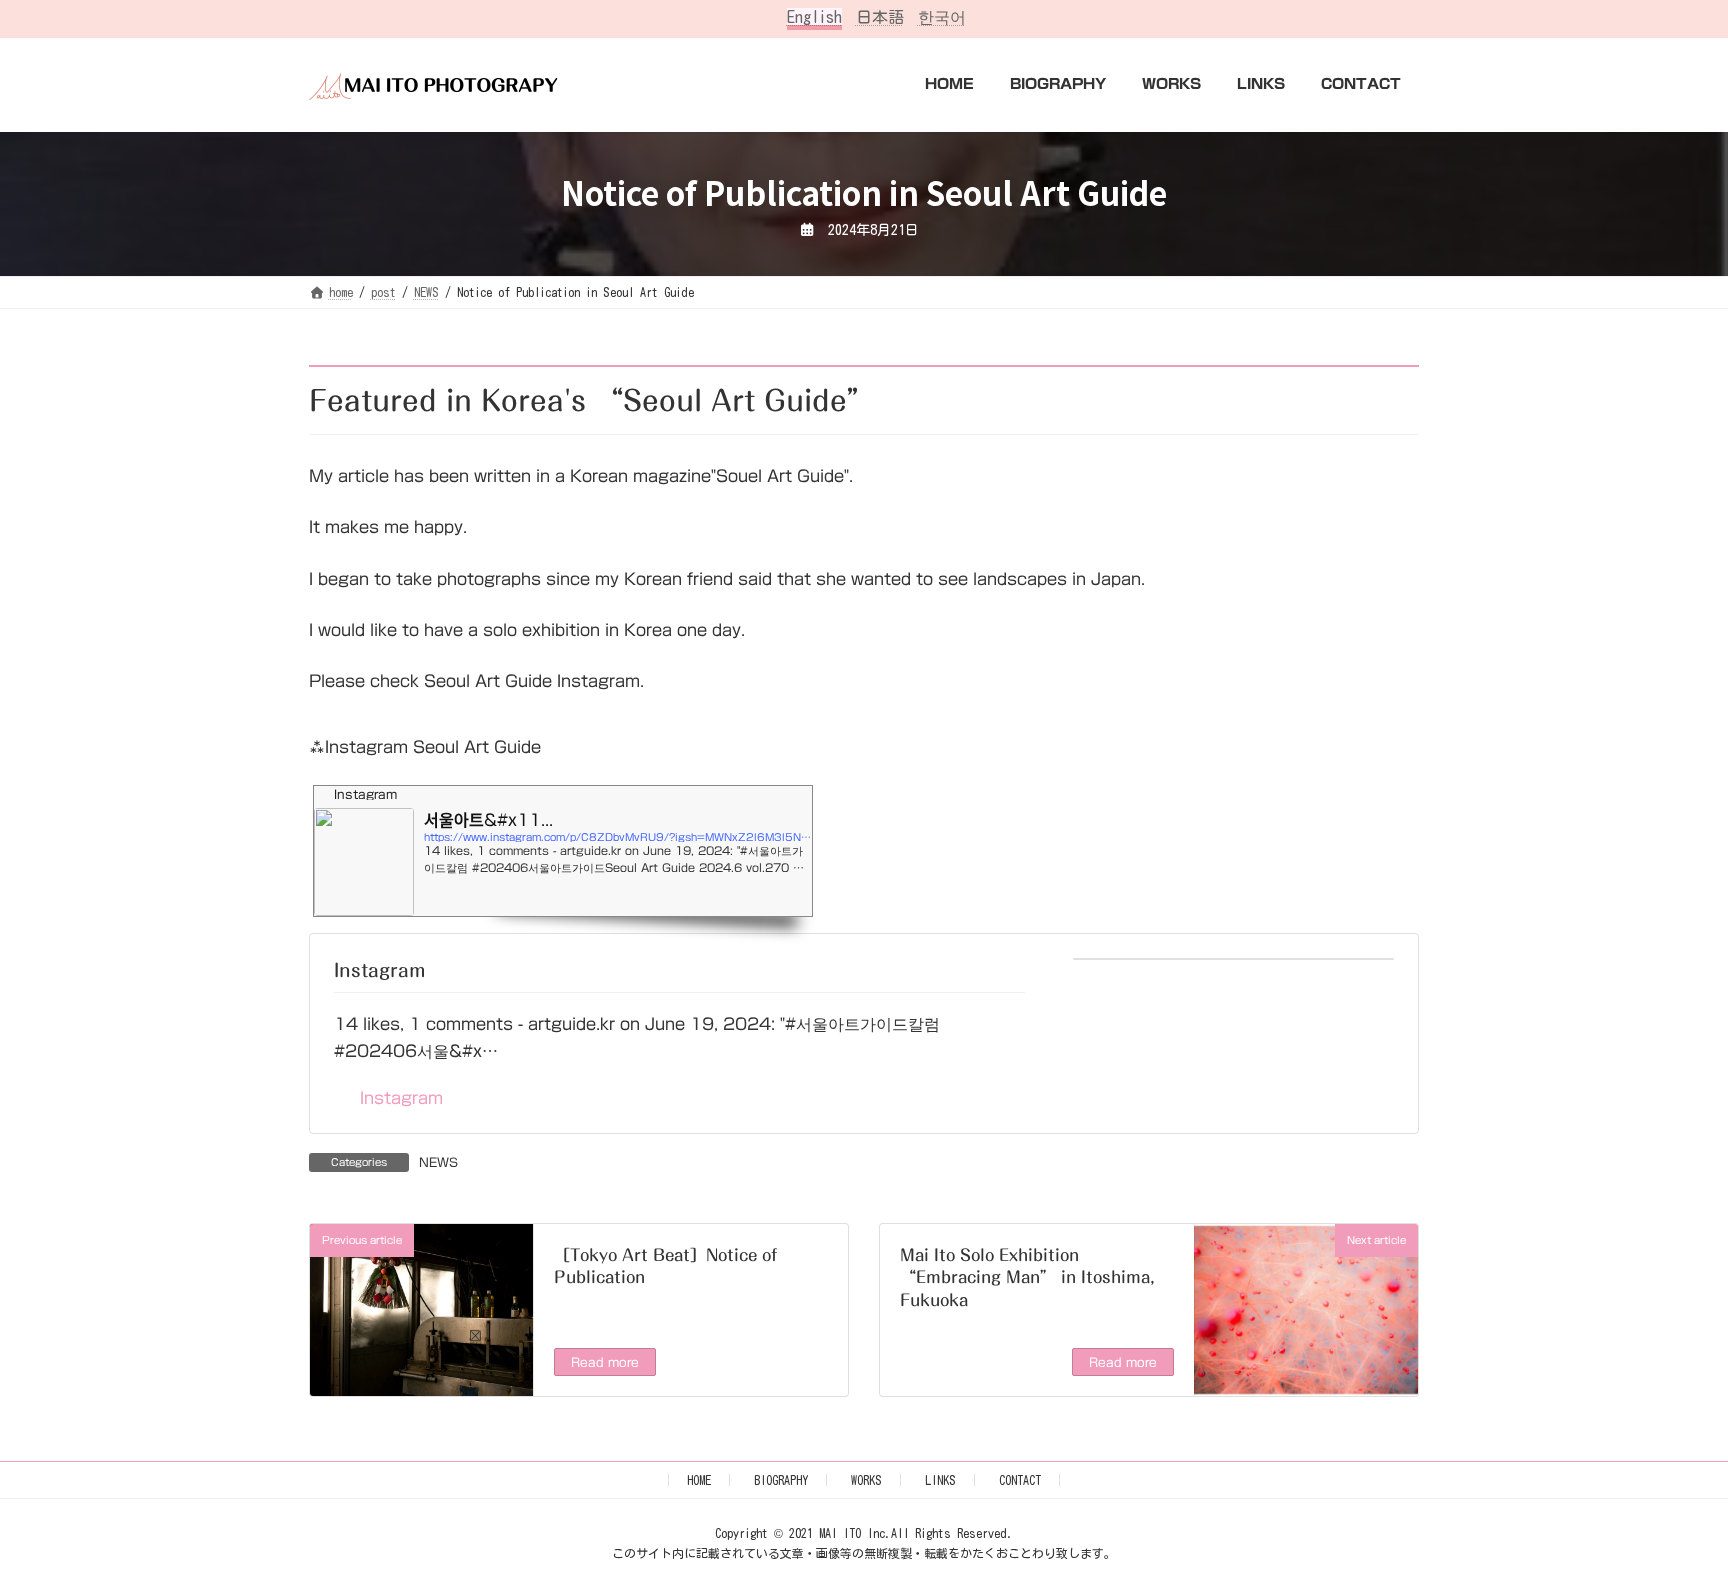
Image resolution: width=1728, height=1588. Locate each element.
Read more (605, 1362)
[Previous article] (421, 1385)
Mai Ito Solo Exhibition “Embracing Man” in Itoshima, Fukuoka (1027, 1277)
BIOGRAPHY (781, 1480)
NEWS (438, 1162)
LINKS (940, 1480)
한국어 (942, 17)
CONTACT (1020, 1480)
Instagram (380, 970)
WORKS (866, 1480)
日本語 (880, 17)
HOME (699, 1480)
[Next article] (1306, 1381)
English (814, 17)
